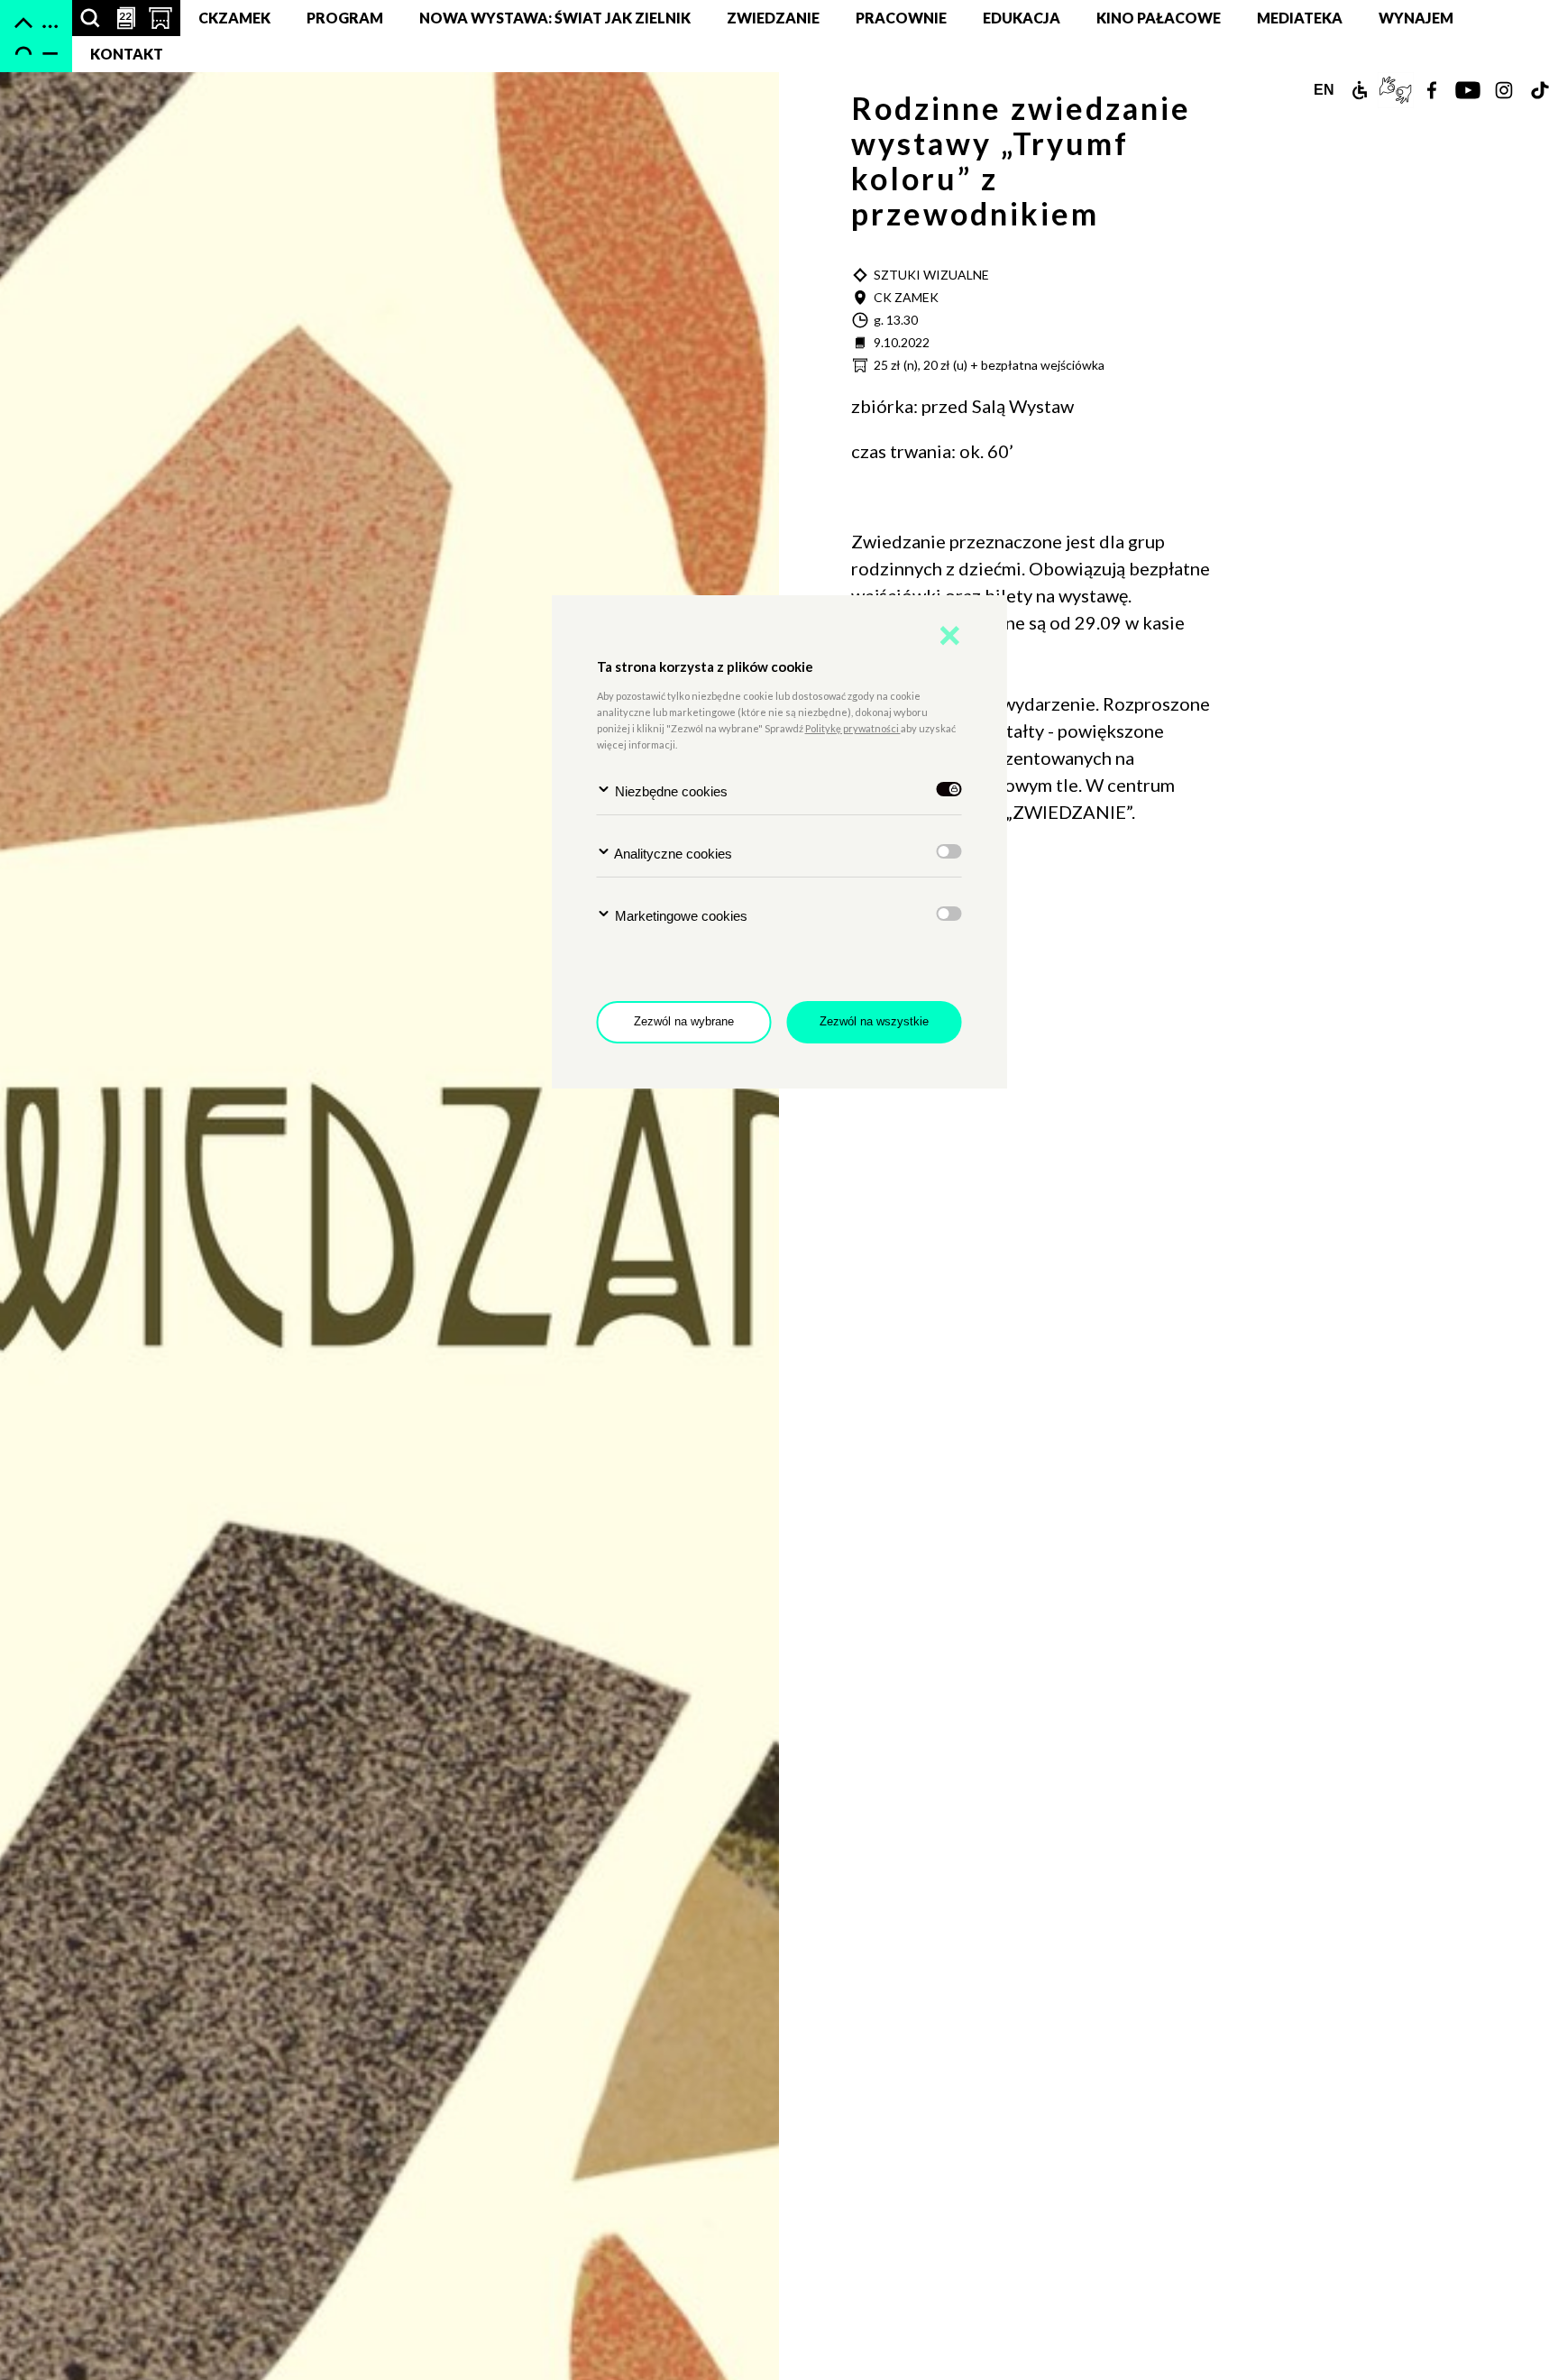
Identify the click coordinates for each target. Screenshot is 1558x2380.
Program (345, 18)
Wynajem (1416, 18)
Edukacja (1022, 18)
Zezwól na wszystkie (874, 1021)
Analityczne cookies (672, 854)
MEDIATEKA (1300, 18)
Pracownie (901, 18)
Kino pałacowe (1159, 18)
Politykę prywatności (853, 728)
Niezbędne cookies (669, 791)
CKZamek (234, 18)
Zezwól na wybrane (684, 1021)
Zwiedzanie (773, 18)
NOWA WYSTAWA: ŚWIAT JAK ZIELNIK (555, 18)
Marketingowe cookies (679, 916)
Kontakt (127, 54)
